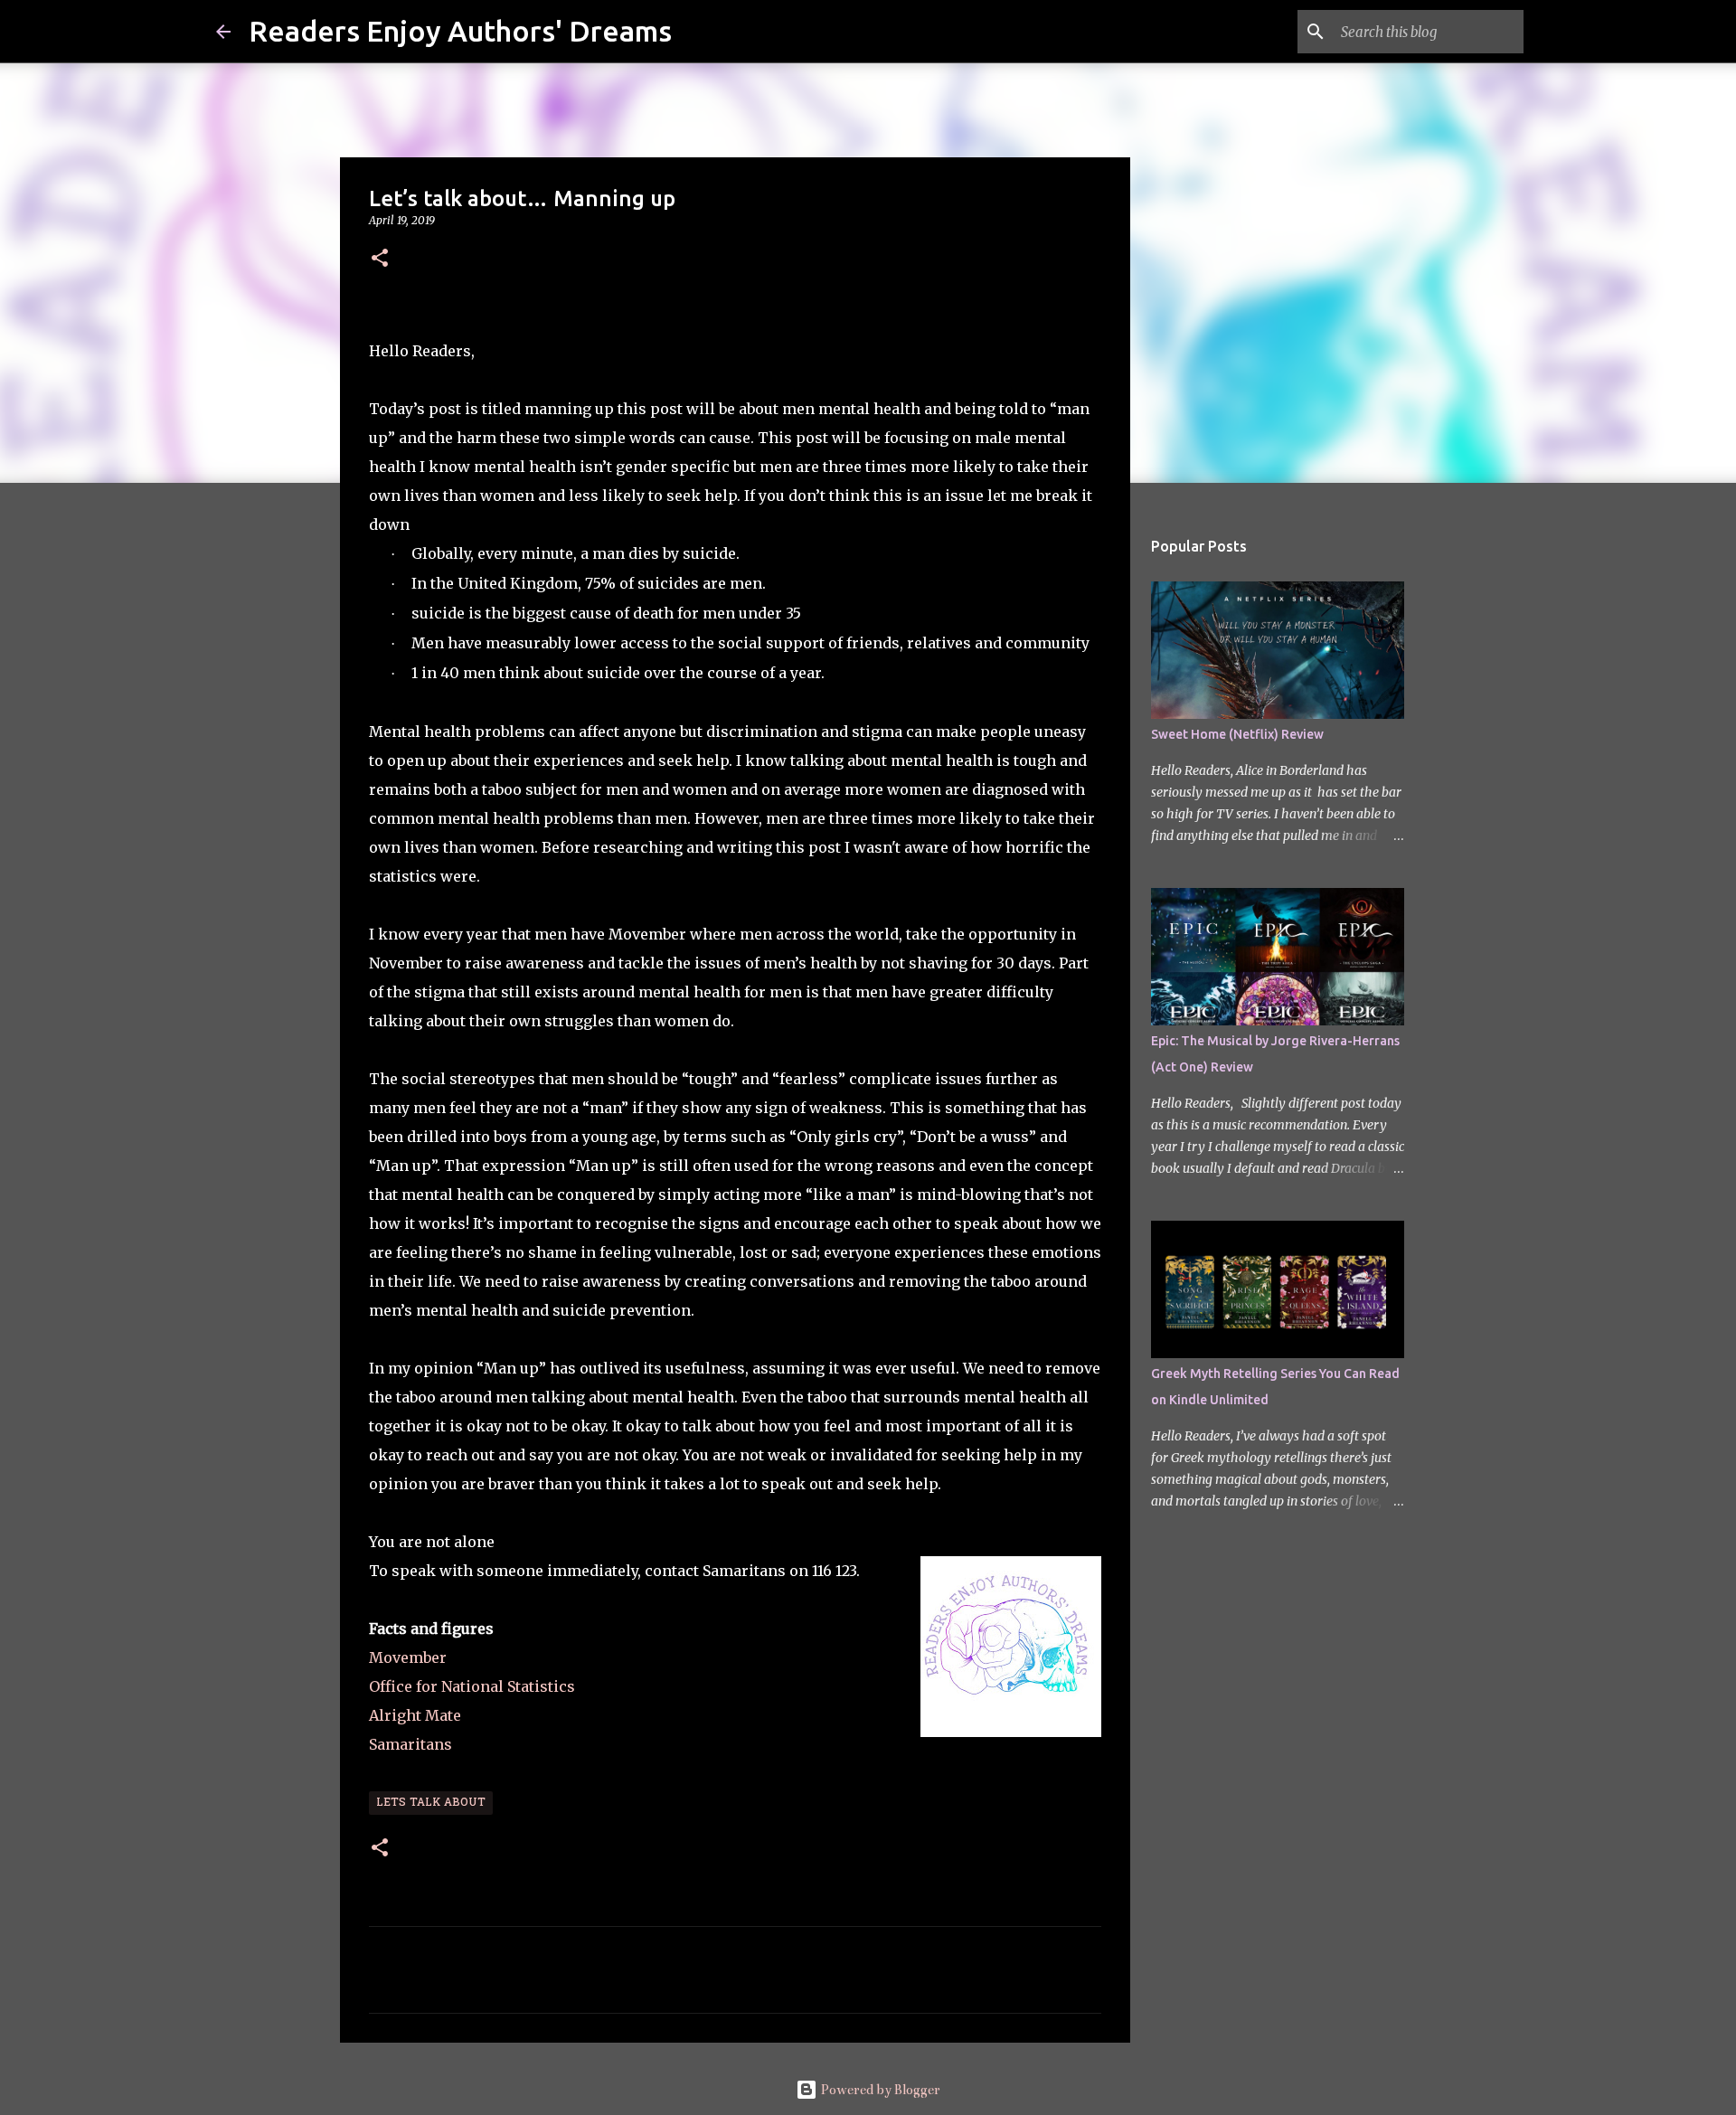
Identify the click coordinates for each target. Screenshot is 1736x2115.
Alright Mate (415, 1715)
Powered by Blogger (879, 2090)
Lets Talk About (431, 1803)
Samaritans (412, 1744)
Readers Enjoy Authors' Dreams (460, 31)
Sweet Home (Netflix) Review (1237, 734)
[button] (380, 259)
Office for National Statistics (474, 1686)
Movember (408, 1657)
